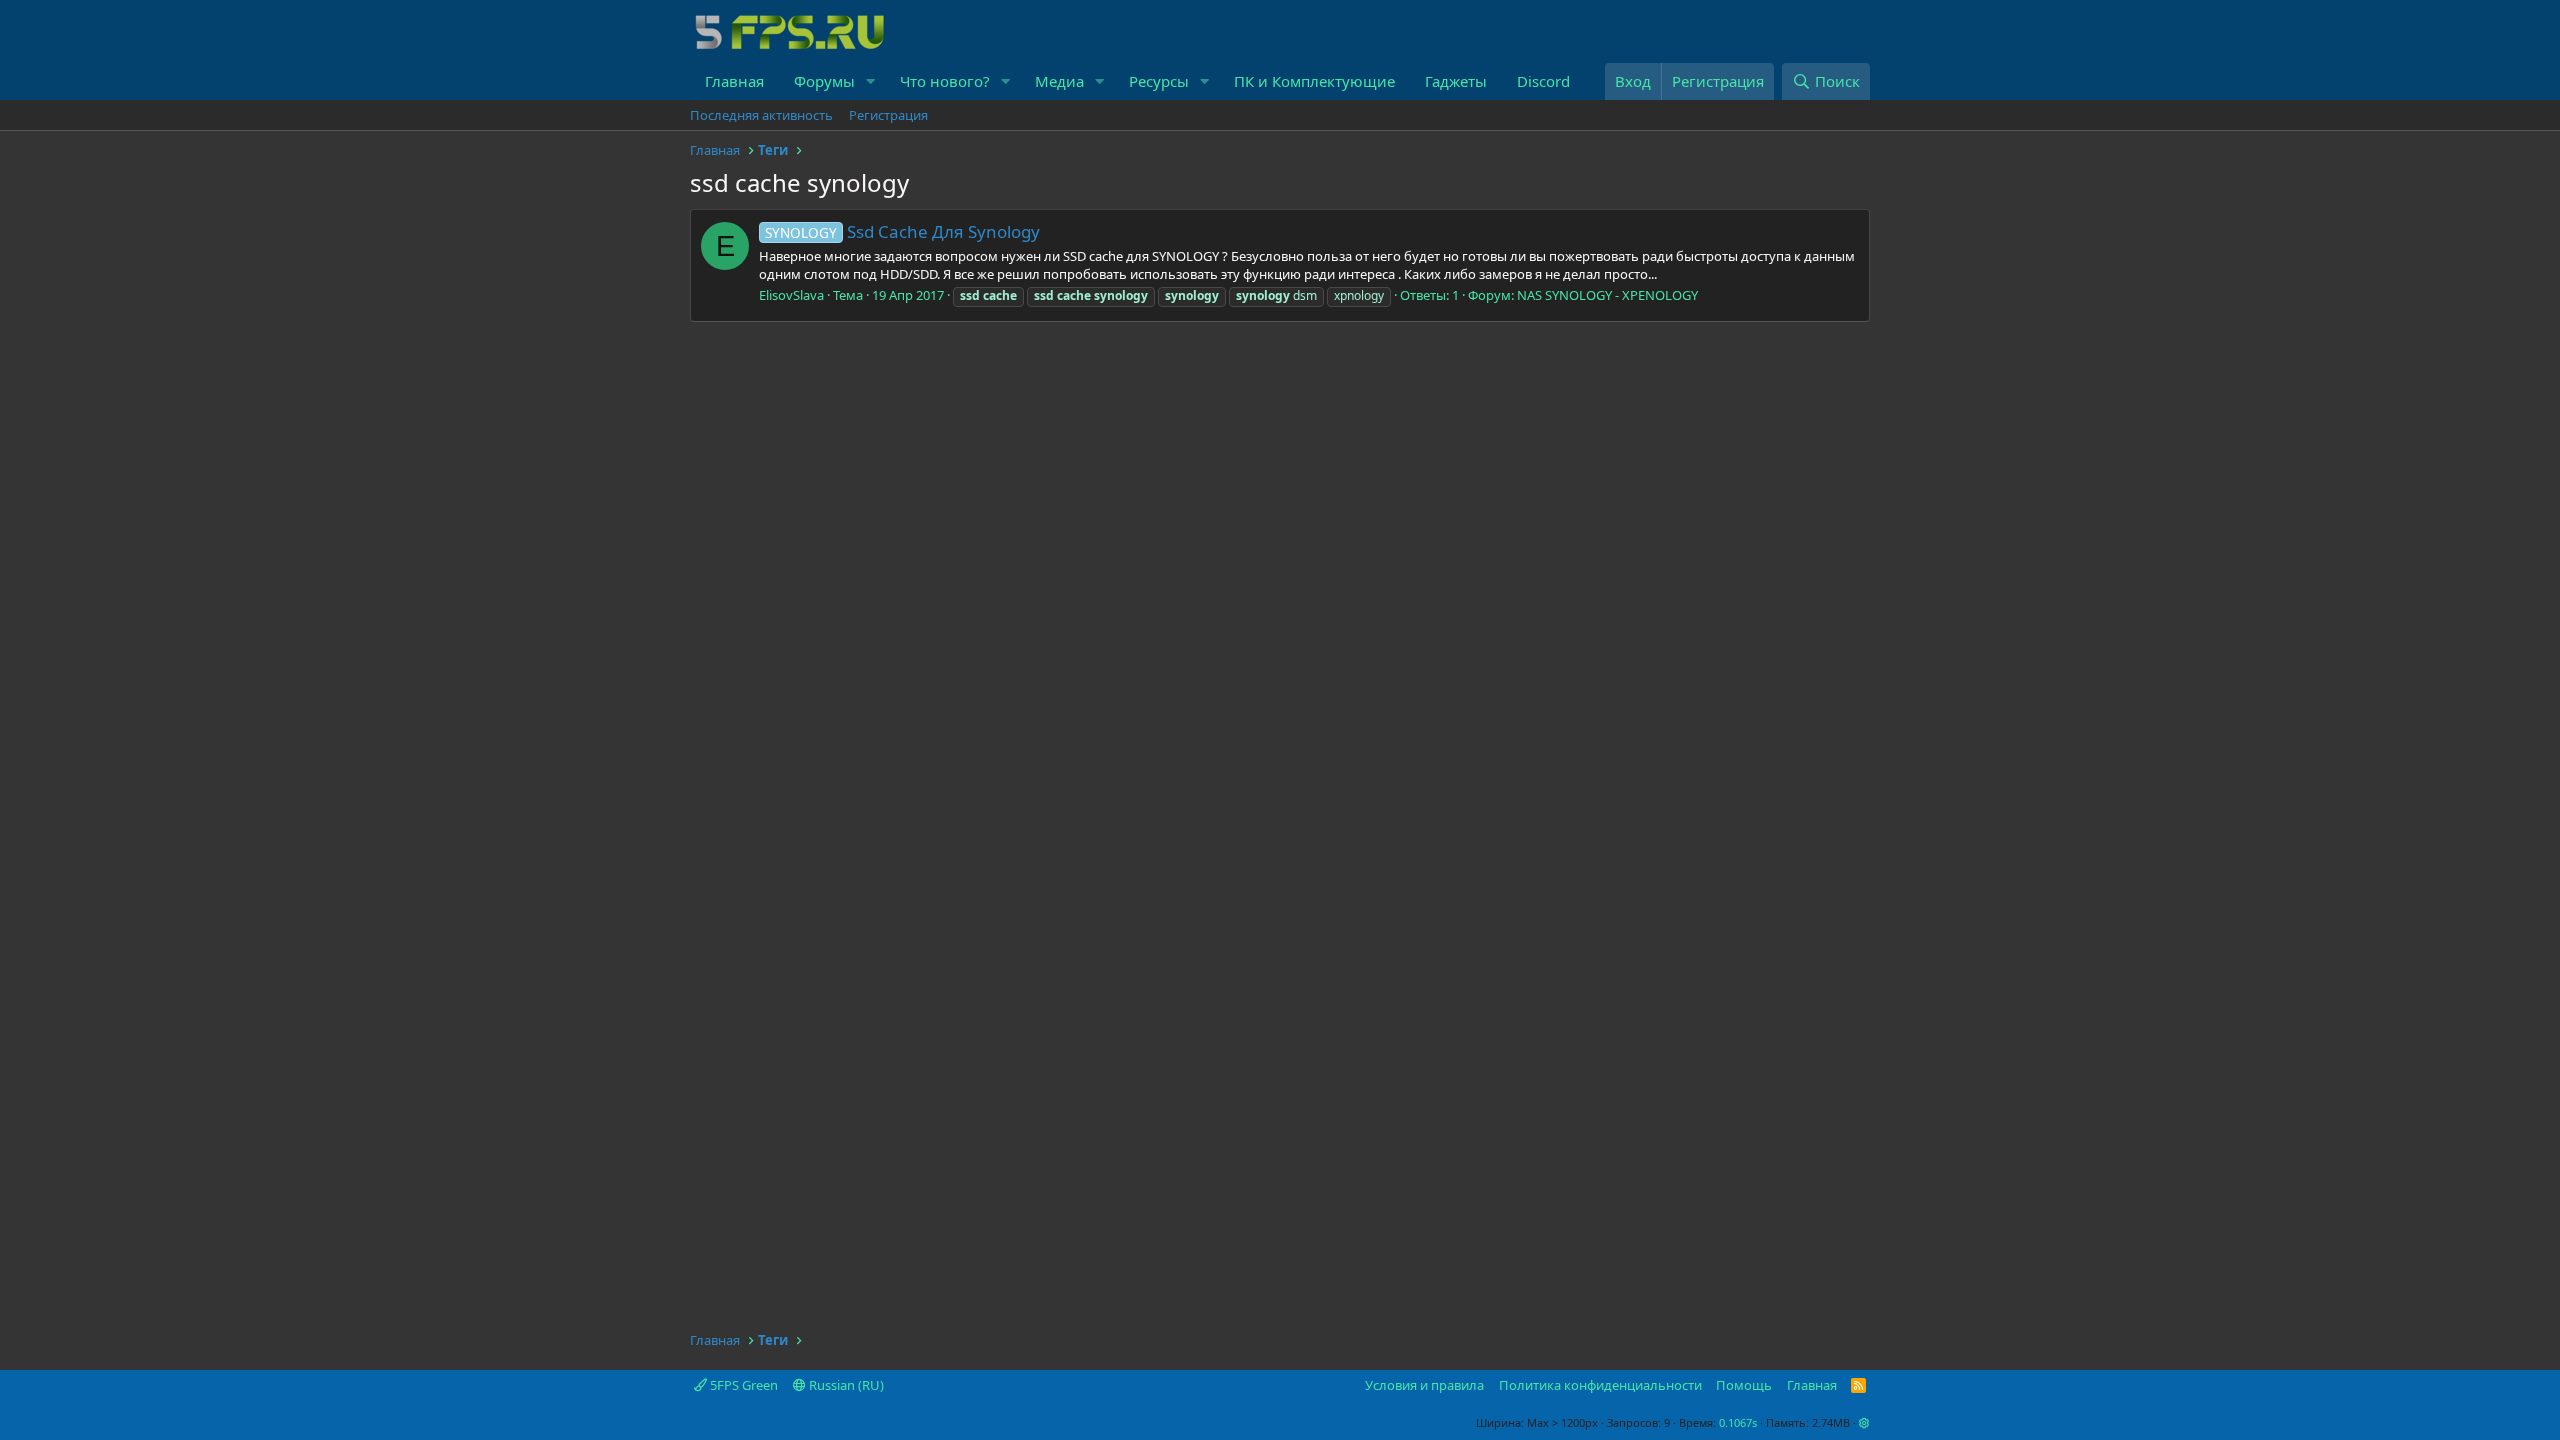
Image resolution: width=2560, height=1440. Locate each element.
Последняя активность (761, 115)
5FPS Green (742, 1385)
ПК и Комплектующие (1314, 81)
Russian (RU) (845, 1385)
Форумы (824, 81)
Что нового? (945, 81)
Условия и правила (1424, 1385)
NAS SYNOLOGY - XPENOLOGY (1607, 295)
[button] (871, 81)
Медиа (1059, 81)
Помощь (1744, 1385)
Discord (1543, 81)
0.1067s (1738, 1422)
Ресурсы (1159, 81)
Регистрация (888, 115)
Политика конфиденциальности (1600, 1385)
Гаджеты (1456, 81)
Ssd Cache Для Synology (902, 231)
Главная (734, 81)
